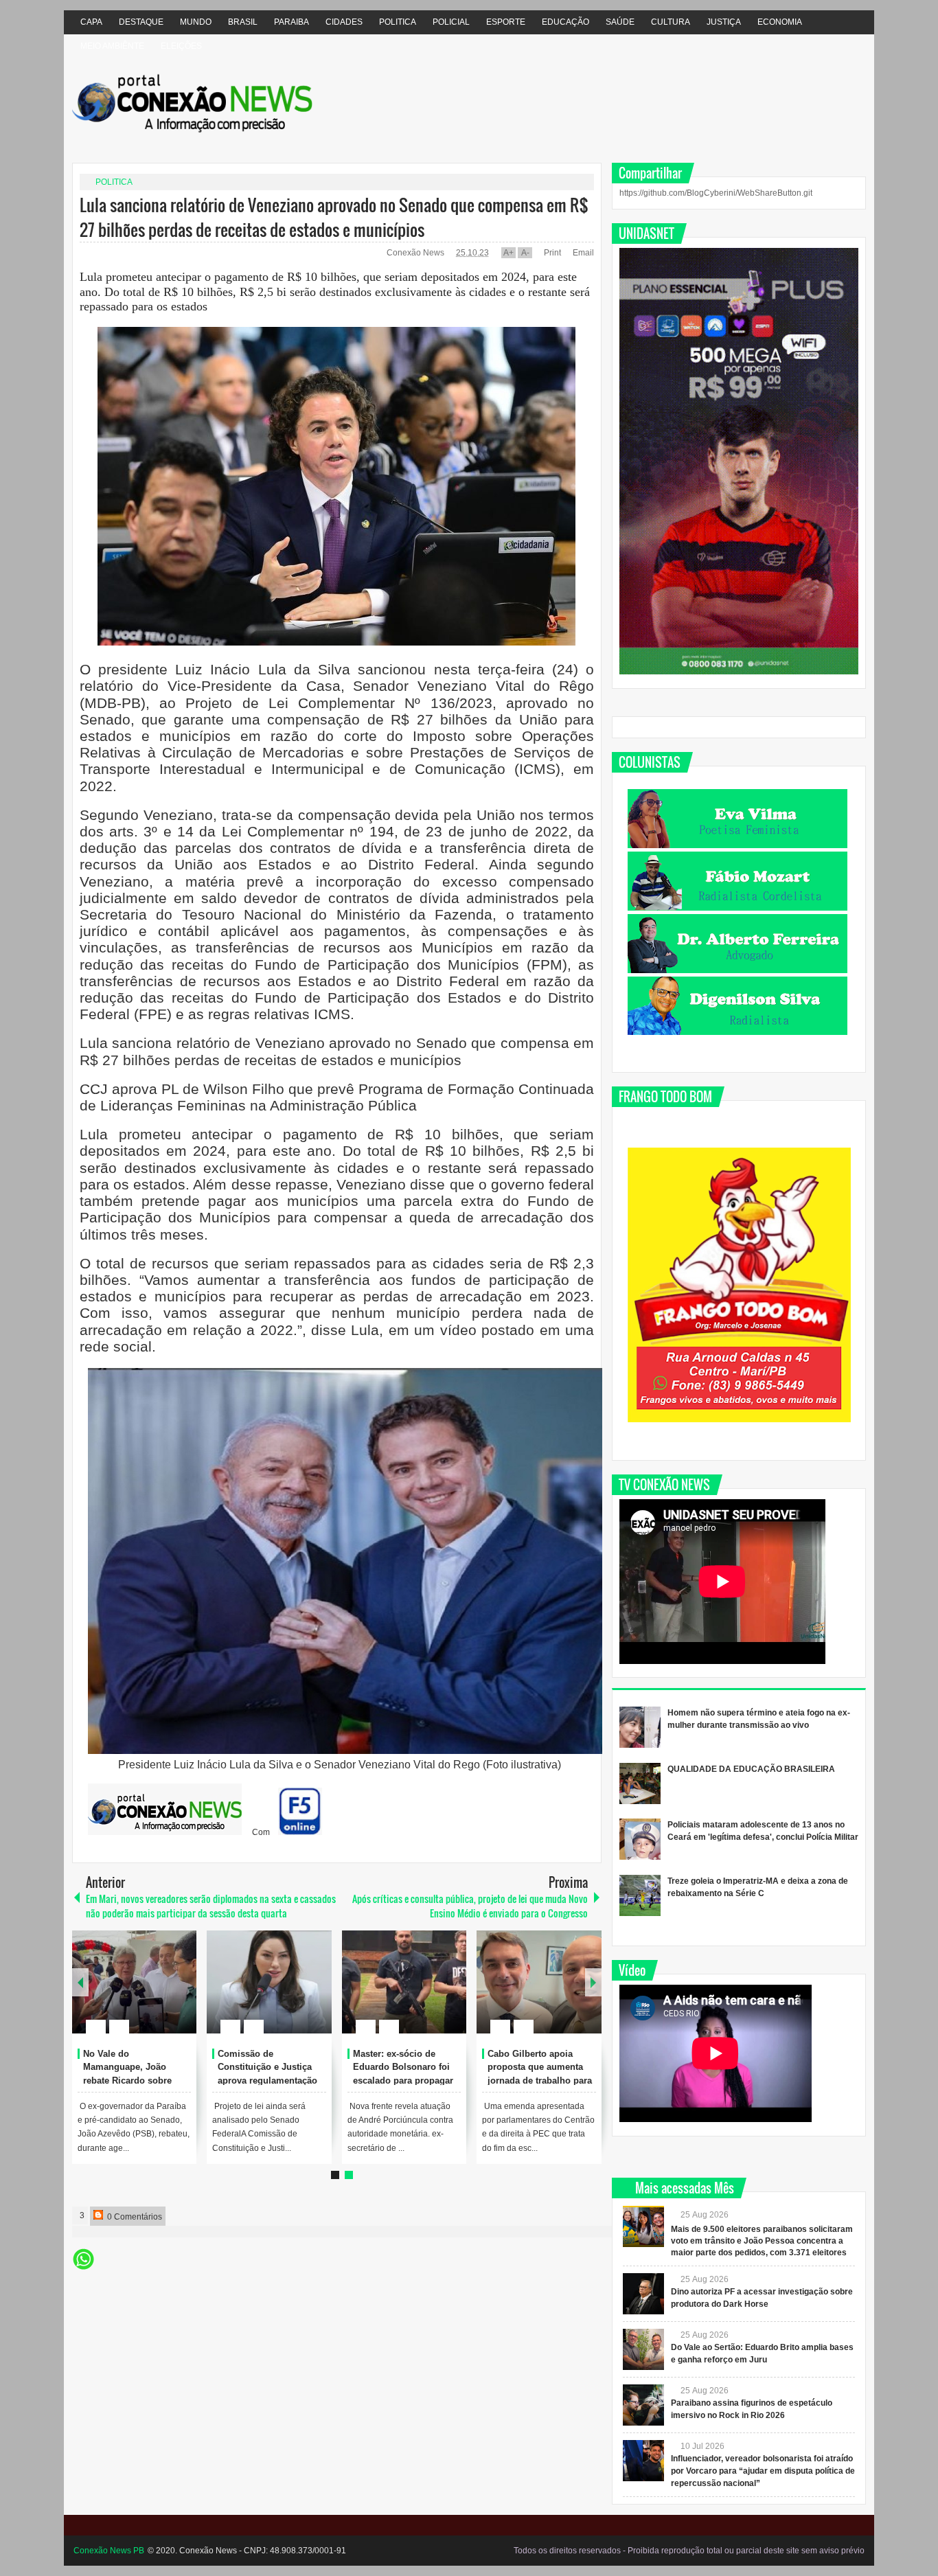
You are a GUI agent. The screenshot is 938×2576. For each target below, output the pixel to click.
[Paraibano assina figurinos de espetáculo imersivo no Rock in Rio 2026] (643, 2405)
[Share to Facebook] (145, 1994)
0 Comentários (134, 2217)
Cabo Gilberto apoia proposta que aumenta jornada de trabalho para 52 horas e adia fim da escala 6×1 (540, 2081)
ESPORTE (506, 22)
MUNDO (196, 22)
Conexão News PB (109, 2551)
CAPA (91, 22)
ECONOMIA (780, 22)
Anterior (593, 1982)
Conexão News (416, 253)
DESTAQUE (141, 22)
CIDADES (344, 22)
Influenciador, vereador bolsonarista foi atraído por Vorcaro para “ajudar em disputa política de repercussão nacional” (763, 2471)
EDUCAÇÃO (565, 22)
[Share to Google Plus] (181, 1994)
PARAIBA (291, 22)
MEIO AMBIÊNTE (112, 46)
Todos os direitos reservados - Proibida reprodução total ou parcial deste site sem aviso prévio (689, 2551)
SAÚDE (620, 22)
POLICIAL (451, 22)
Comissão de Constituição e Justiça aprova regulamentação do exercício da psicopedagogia (267, 2081)
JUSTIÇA (724, 22)
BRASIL (243, 22)
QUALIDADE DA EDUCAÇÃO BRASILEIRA (751, 1769)
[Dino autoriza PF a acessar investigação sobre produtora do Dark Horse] (643, 2294)
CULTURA (671, 22)
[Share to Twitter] (163, 1994)
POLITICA (398, 22)
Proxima (80, 1982)
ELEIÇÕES (181, 46)
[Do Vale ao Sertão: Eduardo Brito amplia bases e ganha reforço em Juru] (643, 2349)
